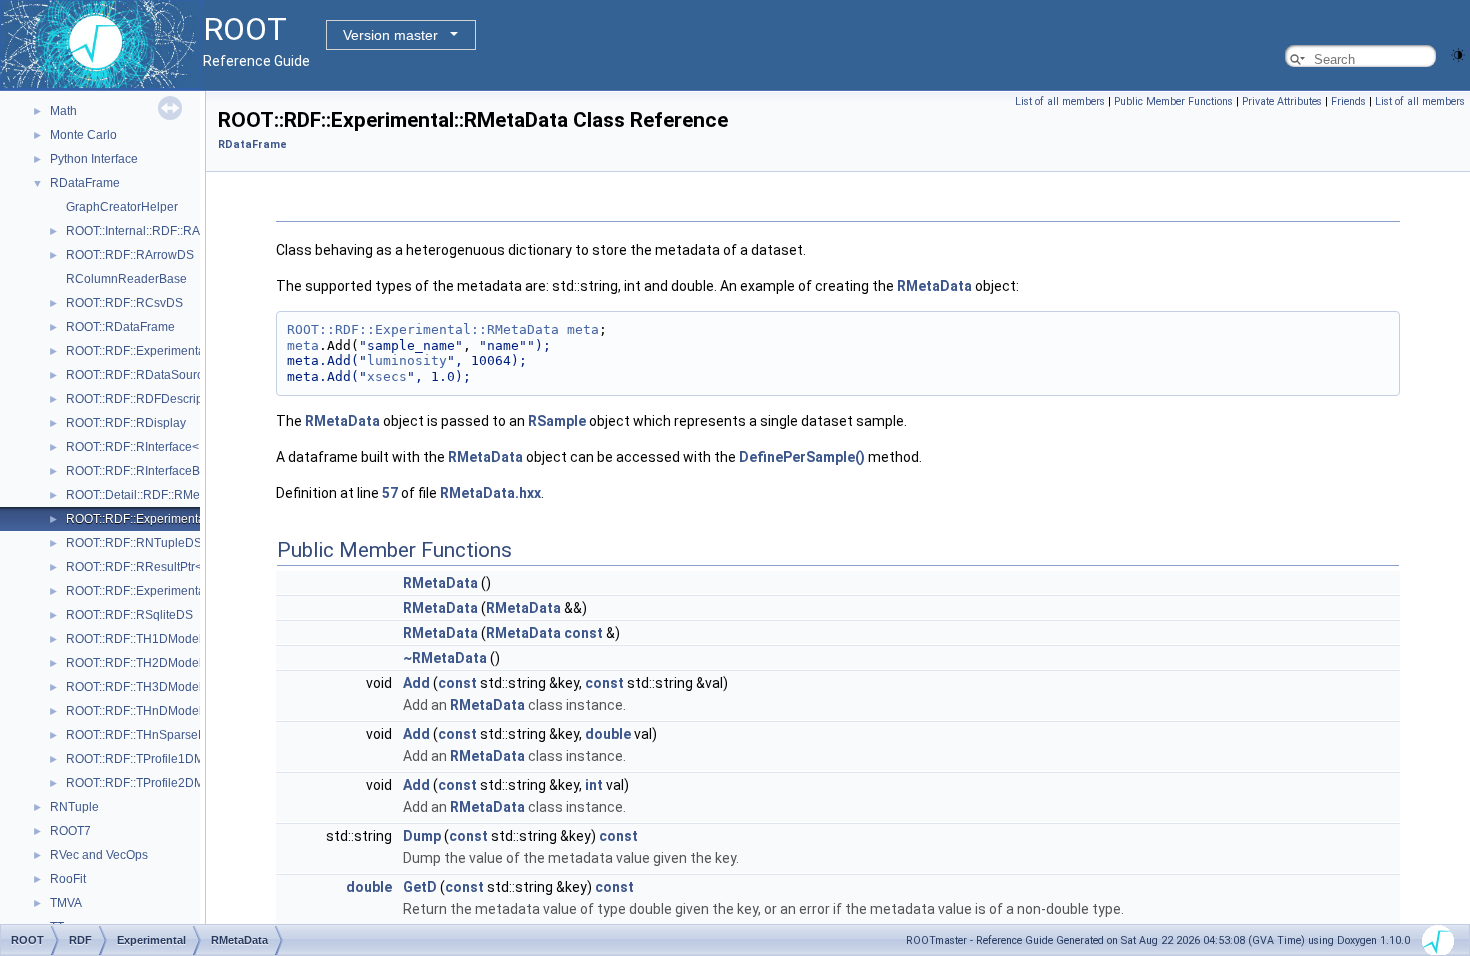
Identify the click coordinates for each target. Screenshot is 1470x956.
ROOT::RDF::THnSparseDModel (153, 735)
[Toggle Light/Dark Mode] (1458, 53)
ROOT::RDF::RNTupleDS (134, 543)
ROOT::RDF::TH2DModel (134, 663)
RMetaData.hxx (490, 493)
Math (63, 111)
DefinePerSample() (802, 457)
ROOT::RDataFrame (120, 327)
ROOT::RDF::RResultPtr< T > (144, 567)
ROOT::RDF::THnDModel (134, 711)
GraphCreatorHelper (122, 207)
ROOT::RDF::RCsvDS (124, 303)
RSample (557, 421)
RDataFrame (85, 183)
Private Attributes (1282, 101)
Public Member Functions (1173, 101)
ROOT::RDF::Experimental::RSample (165, 591)
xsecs (387, 376)
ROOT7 (70, 831)
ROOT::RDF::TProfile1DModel (147, 759)
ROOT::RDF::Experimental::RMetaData (171, 519)
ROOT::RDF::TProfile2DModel (147, 783)
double (608, 734)
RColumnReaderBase (126, 279)
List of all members (1060, 101)
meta (583, 329)
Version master (390, 35)
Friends (1348, 101)
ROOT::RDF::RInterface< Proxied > (160, 447)
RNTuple (74, 807)
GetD (420, 887)
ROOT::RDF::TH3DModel (134, 687)
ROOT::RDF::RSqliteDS (129, 615)
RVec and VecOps (99, 855)
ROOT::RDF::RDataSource (138, 375)
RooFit (68, 879)
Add (416, 683)
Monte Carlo (83, 135)
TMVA (66, 903)
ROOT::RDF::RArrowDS (130, 255)
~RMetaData (445, 658)
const (583, 633)
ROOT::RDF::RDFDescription (144, 399)
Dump (422, 836)
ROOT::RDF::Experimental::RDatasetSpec (179, 351)
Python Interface (94, 159)
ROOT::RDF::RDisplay (126, 423)
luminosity (407, 360)
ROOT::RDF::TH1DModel (134, 639)
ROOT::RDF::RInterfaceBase (143, 471)
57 (390, 493)
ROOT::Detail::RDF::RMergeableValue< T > (183, 495)
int (594, 785)
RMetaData (934, 286)
